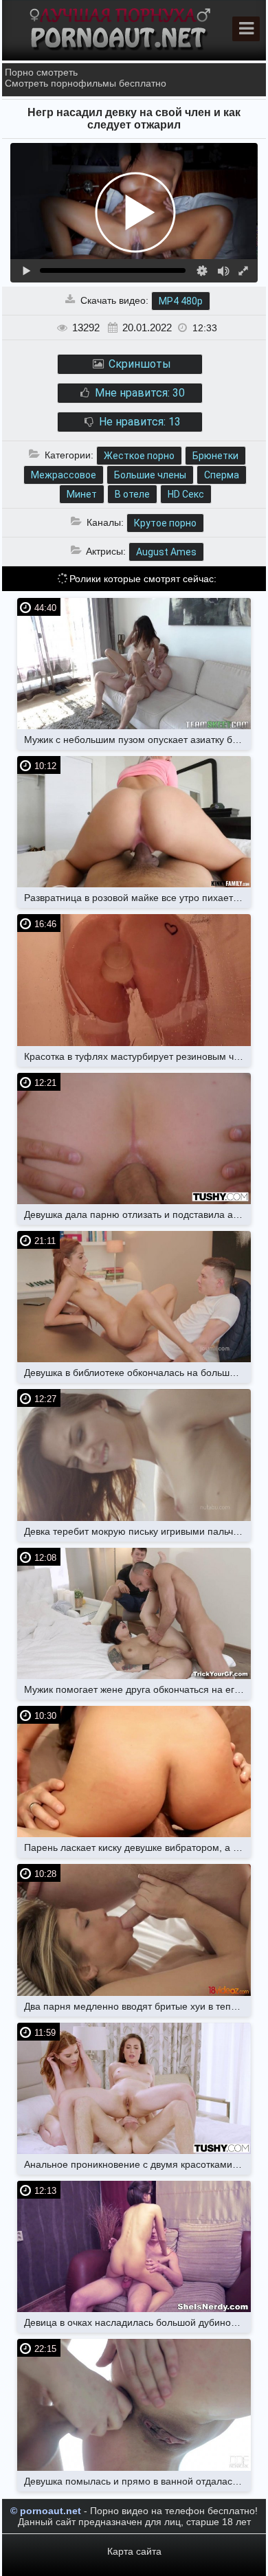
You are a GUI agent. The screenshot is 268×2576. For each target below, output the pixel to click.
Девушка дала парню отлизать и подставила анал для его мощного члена (137, 1214)
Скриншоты (138, 364)
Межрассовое (64, 475)
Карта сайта (134, 2551)
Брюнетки (215, 456)
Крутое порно (165, 523)
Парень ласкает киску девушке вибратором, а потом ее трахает (137, 1847)
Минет (82, 494)
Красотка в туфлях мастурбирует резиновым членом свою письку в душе (137, 1056)
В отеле (132, 494)
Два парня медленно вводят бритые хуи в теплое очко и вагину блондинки (137, 2006)
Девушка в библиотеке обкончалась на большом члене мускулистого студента (137, 1373)
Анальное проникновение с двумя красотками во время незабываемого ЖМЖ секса (137, 2164)
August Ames (166, 552)
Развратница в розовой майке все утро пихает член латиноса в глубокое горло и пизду (137, 898)
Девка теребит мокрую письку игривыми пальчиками (137, 1531)
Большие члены (150, 475)
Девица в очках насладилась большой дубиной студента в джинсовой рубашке (137, 2322)
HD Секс (186, 494)
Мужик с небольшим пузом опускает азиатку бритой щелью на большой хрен (137, 740)
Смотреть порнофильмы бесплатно (86, 83)
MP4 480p (181, 301)
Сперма (222, 475)
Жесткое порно (139, 456)
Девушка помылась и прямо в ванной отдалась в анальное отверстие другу (137, 2481)
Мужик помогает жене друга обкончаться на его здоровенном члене (137, 1689)
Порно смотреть (41, 72)
